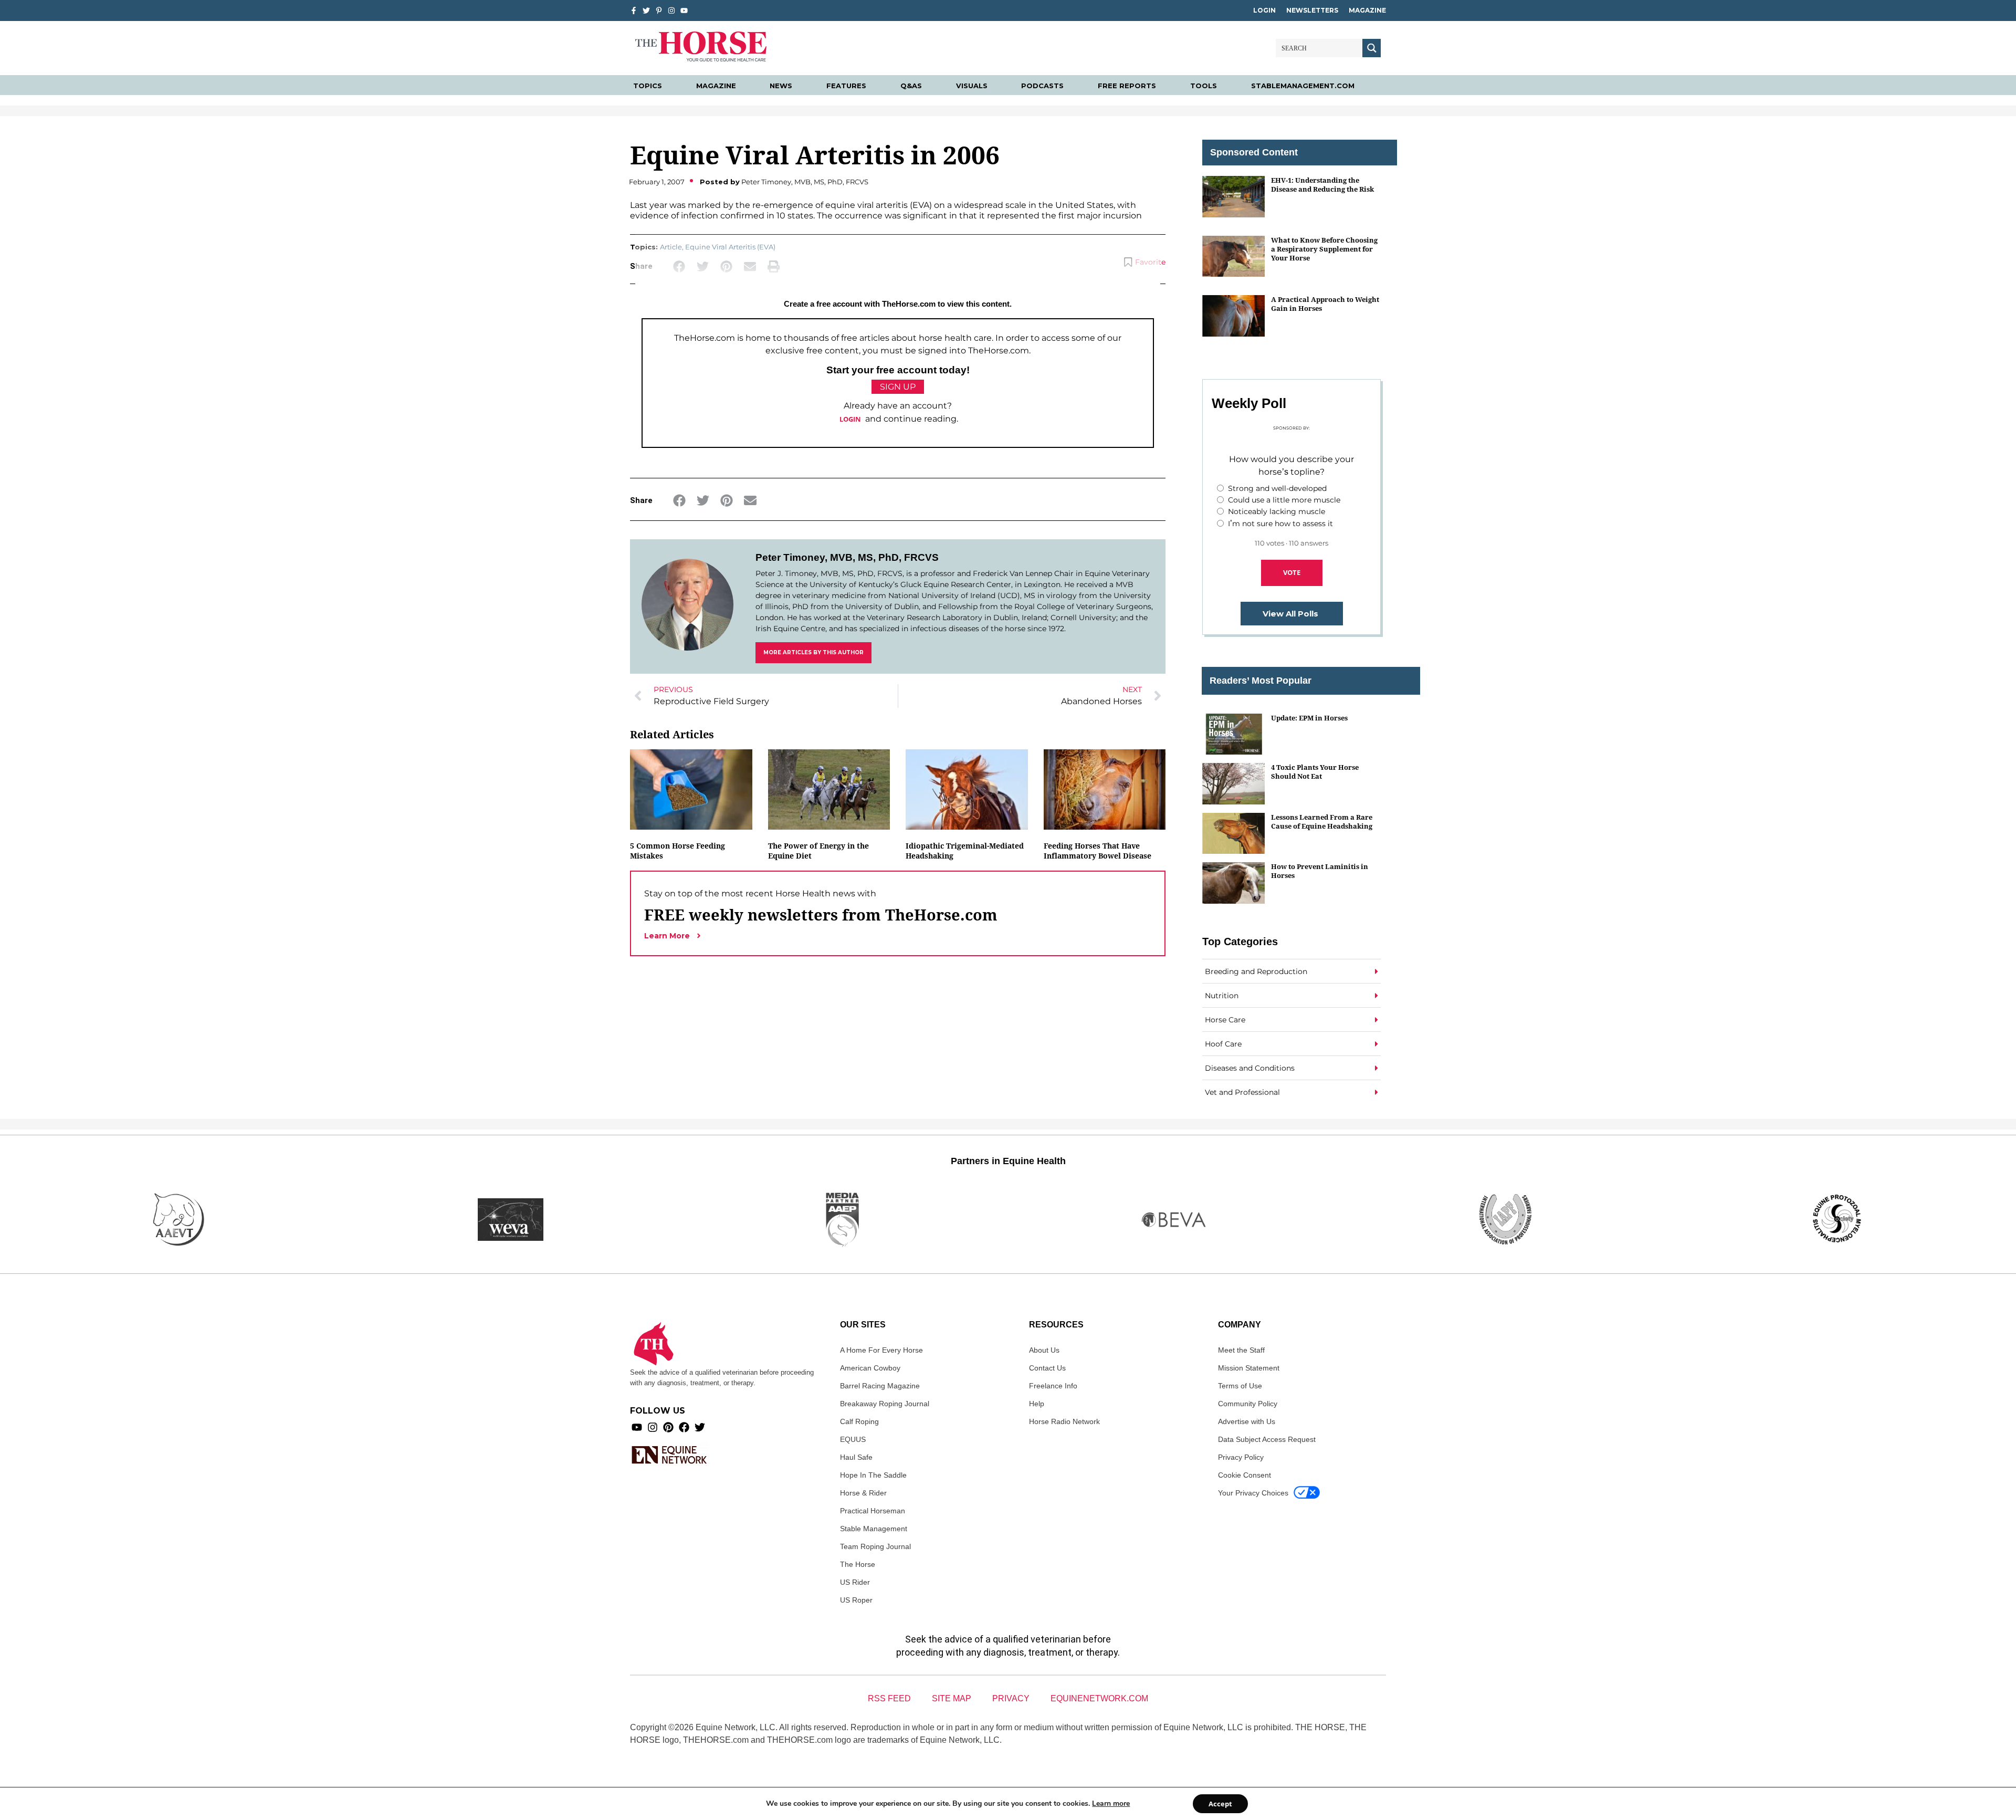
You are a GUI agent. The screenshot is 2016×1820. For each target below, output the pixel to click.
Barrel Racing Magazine (880, 1386)
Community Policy (1248, 1404)
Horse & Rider (863, 1493)
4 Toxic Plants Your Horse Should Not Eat (1315, 772)
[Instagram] (671, 11)
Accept (1220, 1804)
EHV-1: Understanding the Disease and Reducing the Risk (1322, 185)
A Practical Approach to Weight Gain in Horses (1325, 304)
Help (1037, 1404)
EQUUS (853, 1439)
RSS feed (889, 1698)
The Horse (858, 1564)
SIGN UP (898, 387)
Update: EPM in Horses (1309, 718)
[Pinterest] (668, 1427)
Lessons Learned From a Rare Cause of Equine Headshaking (1322, 822)
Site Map (952, 1698)
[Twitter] (646, 11)
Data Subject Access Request (1267, 1439)
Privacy (1011, 1698)
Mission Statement (1249, 1368)
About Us (1044, 1350)
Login (1264, 10)
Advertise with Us (1247, 1421)
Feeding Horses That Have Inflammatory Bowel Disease (1098, 851)
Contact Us (1047, 1368)
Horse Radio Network (1064, 1421)
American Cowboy (870, 1368)
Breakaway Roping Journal (885, 1404)
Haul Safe (856, 1457)
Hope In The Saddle (873, 1475)
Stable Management (874, 1529)
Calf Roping (859, 1421)
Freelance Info (1053, 1386)
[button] (679, 501)
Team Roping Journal (875, 1546)
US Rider (855, 1582)
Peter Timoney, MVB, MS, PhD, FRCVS (847, 557)
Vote (1292, 572)
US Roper (856, 1600)
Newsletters (1312, 10)
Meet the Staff (1241, 1350)
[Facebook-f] (634, 11)
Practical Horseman (873, 1511)
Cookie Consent (1245, 1475)
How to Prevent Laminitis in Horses (1320, 871)
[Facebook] (684, 1427)
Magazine (1367, 10)
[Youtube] (637, 1427)
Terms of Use (1240, 1386)
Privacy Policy (1241, 1457)
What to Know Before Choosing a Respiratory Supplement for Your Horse (1324, 249)
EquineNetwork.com (1099, 1698)
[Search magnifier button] (1372, 48)
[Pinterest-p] (659, 11)
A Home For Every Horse (881, 1350)
